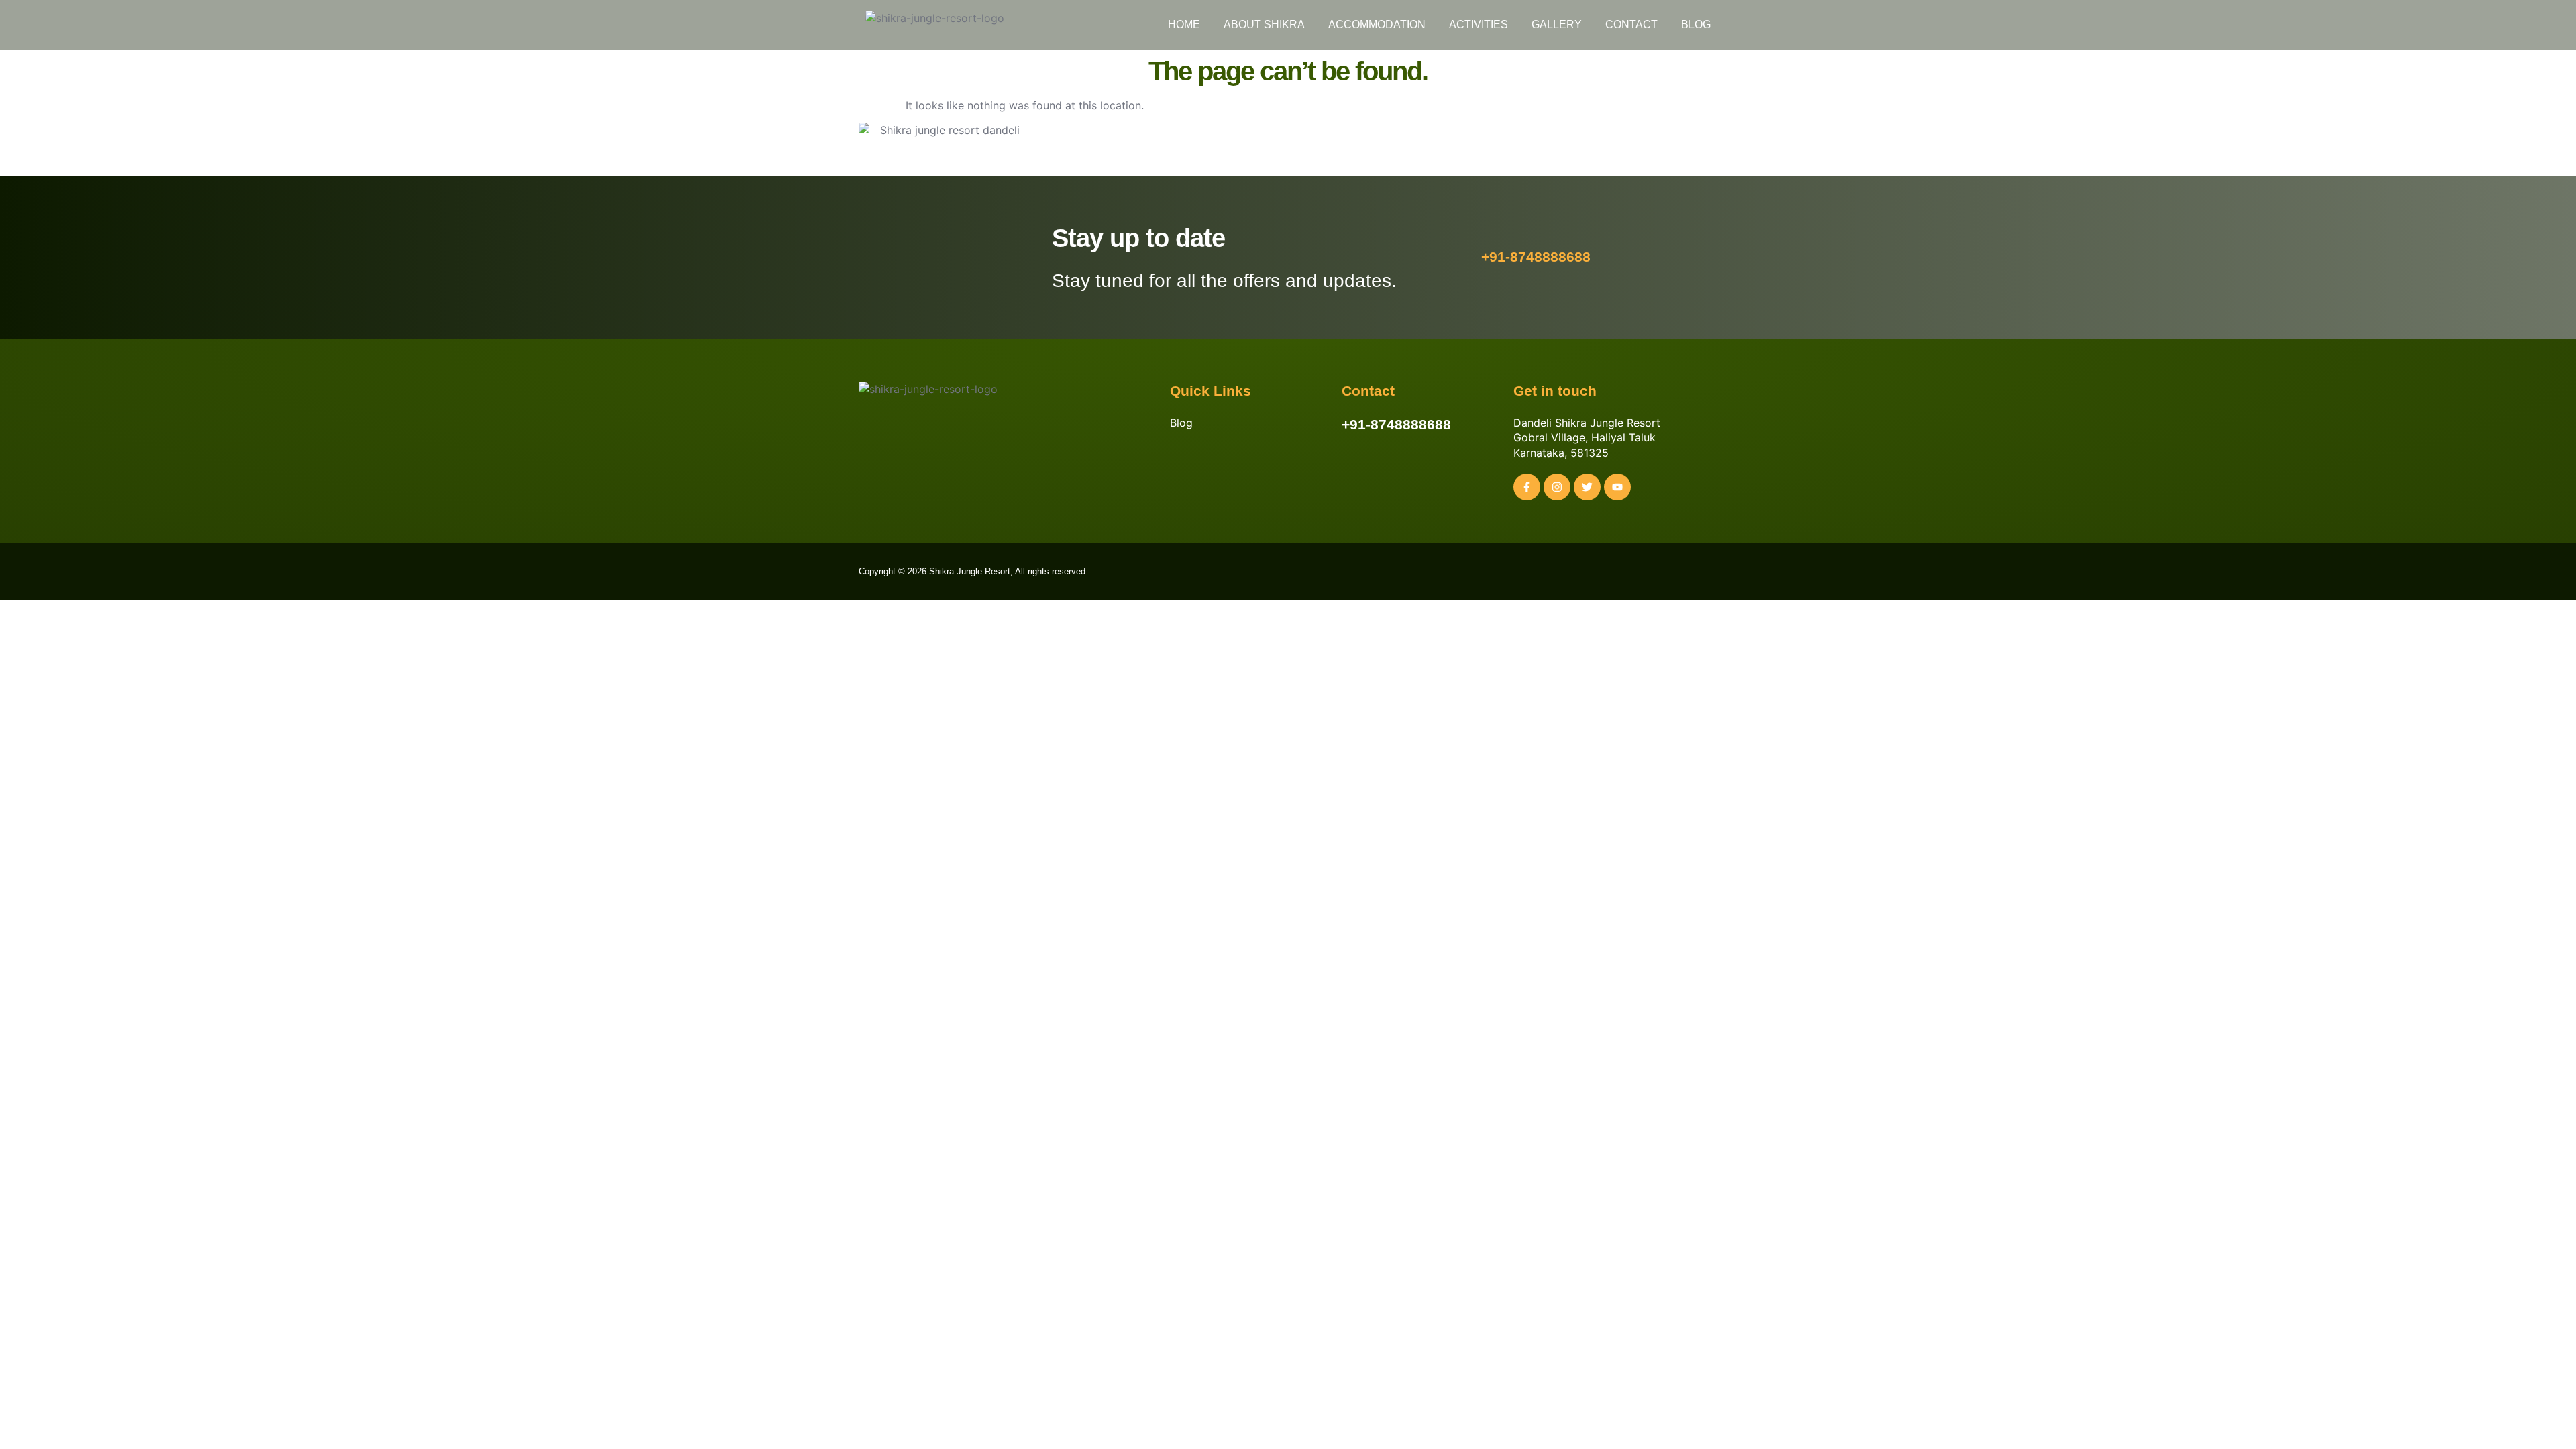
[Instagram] (1557, 487)
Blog (1696, 24)
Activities (1479, 24)
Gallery (1557, 24)
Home (1184, 24)
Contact (1631, 24)
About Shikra (1264, 24)
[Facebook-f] (1527, 487)
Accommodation (1377, 24)
